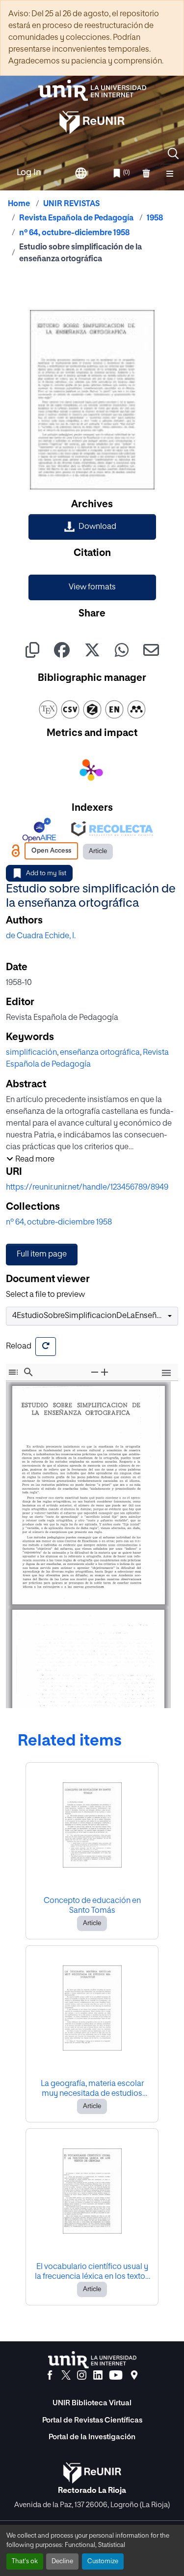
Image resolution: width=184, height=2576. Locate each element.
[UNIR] (92, 2360)
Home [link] (19, 204)
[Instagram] (82, 2375)
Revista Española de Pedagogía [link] (76, 218)
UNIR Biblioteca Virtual (92, 2403)
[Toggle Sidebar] (13, 1372)
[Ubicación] (134, 2375)
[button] (173, 153)
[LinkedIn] (98, 2375)
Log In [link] (29, 173)
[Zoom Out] (95, 1372)
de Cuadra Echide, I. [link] (41, 936)
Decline (62, 2561)
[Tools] (166, 1374)
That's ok (25, 2561)
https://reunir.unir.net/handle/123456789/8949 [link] (87, 1188)
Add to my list (46, 874)
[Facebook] (50, 2375)
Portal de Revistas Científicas (92, 2420)
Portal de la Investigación (92, 2437)
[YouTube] (116, 2375)
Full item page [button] (42, 1255)
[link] (92, 527)
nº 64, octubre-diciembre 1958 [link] (74, 233)
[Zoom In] (105, 1372)
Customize (103, 2561)
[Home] (92, 90)
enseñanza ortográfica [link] (100, 1053)
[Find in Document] (28, 1372)
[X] (66, 2375)
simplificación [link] (31, 1053)
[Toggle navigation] (170, 173)
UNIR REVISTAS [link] (71, 204)
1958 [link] (155, 218)
